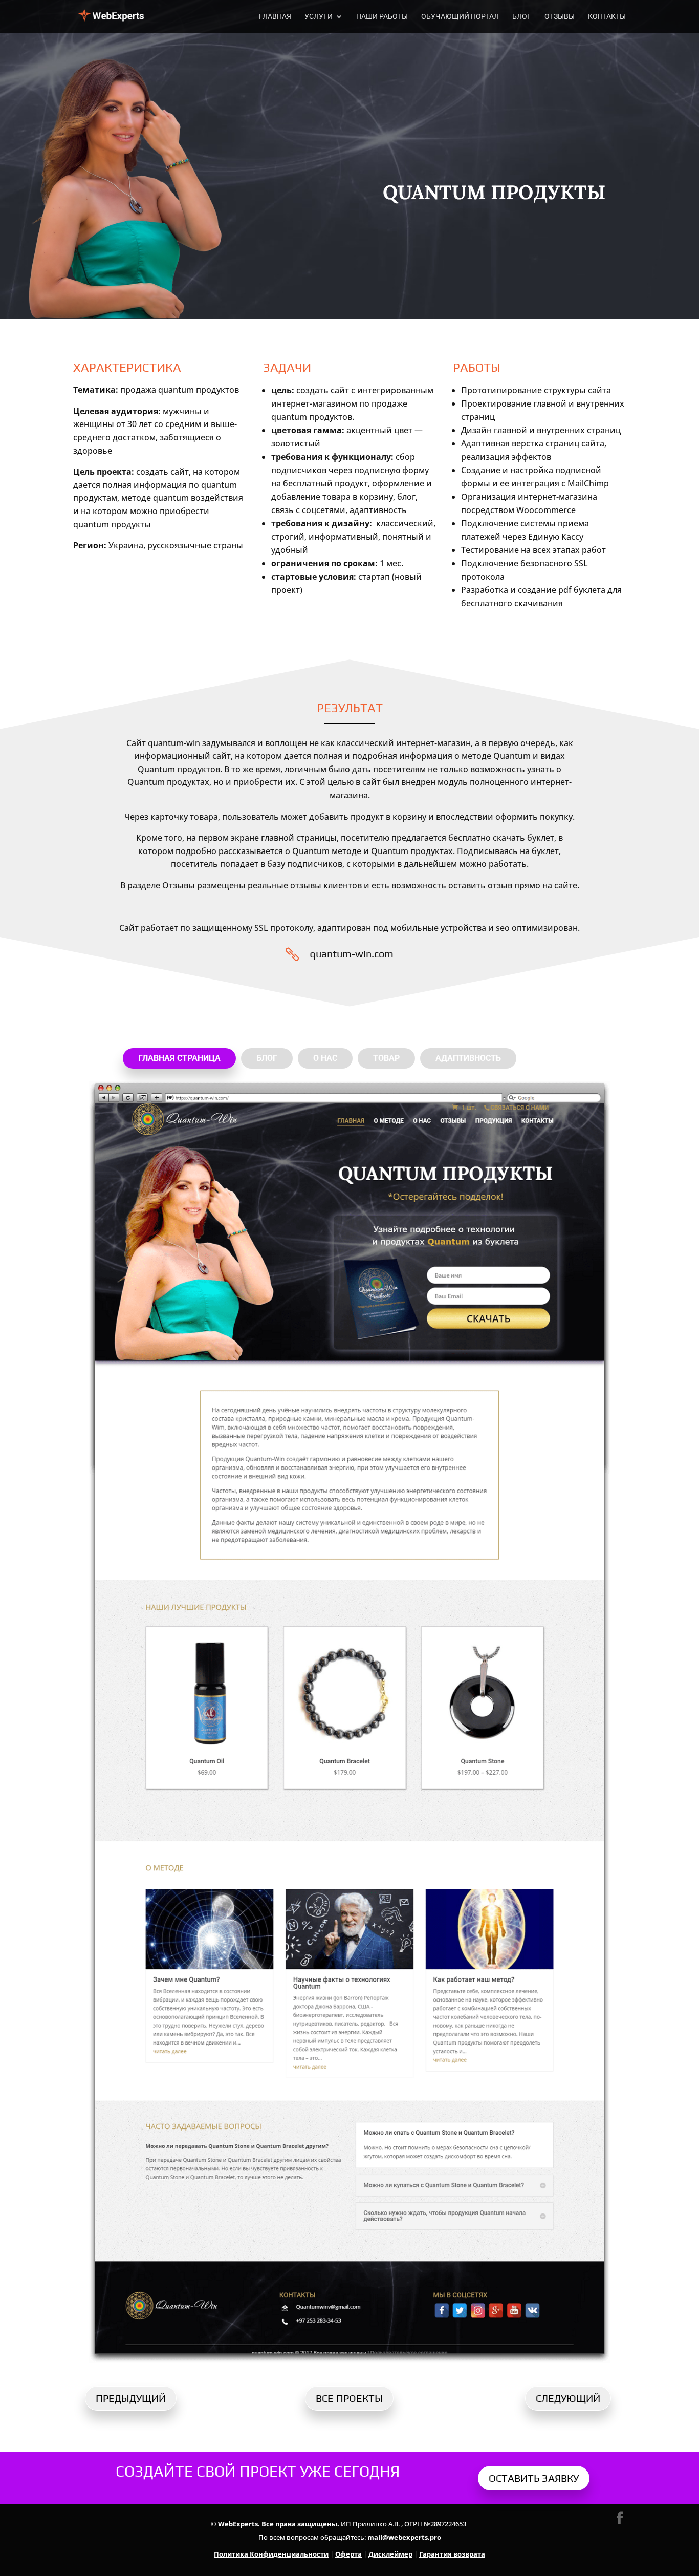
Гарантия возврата (452, 2554)
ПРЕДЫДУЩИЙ (131, 2398)
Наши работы (382, 17)
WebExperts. (239, 2524)
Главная (275, 17)
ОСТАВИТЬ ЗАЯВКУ (534, 2478)
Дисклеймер (390, 2554)
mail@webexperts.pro (404, 2537)
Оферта (348, 2554)
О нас (325, 1058)
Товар (386, 1058)
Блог (522, 17)
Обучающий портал (460, 17)
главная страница (179, 1058)
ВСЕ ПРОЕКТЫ (349, 2398)
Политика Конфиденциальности (271, 2554)
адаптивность (468, 1058)
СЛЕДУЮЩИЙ (568, 2398)
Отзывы (560, 17)
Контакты (607, 17)
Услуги (319, 17)
